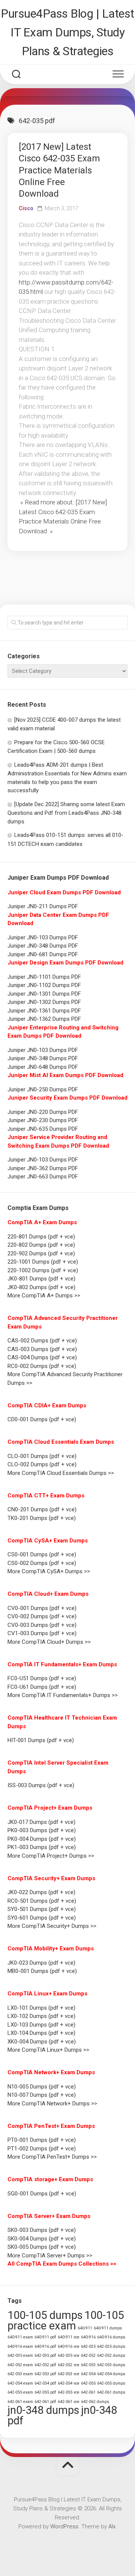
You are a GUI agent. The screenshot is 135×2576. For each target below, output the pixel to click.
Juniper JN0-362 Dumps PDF (43, 1168)
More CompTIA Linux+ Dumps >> (48, 2050)
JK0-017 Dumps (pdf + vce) (41, 1822)
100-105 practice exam (66, 2320)
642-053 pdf (45, 2374)
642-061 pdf (45, 2402)
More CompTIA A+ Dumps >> (44, 1296)
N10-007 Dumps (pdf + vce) (42, 2095)
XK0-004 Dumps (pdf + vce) (42, 2042)
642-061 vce (69, 2402)
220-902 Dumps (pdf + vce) (41, 1253)
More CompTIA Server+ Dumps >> (50, 2256)
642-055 (88, 2383)
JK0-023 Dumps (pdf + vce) (41, 1963)
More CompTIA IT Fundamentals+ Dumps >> (63, 1695)
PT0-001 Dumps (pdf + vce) (42, 2140)
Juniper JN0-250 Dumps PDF (43, 1089)
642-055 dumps (111, 2383)
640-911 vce (69, 2337)
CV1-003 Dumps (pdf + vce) (42, 1633)
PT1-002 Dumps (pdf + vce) (42, 2149)
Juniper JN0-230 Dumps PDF (43, 1120)
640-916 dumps (111, 2337)
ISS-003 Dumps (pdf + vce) (41, 1785)
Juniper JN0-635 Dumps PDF (43, 1129)
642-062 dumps (95, 2402)
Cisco (26, 208)
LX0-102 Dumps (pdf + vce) (41, 2016)
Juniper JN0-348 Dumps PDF (43, 946)
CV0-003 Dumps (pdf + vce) (42, 1625)
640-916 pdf (45, 2347)
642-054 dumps (111, 2374)
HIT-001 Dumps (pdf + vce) (41, 1740)
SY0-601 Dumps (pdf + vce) (42, 1918)
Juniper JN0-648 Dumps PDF (43, 1067)
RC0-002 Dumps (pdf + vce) (42, 1366)
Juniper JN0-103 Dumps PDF (43, 937)
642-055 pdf (45, 2392)
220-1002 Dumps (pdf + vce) (43, 1270)
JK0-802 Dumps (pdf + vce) (41, 1287)
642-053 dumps (111, 2365)
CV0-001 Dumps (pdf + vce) (42, 1608)
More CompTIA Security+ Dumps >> (52, 1926)
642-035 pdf (45, 2356)
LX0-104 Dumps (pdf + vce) (41, 2033)
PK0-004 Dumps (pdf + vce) (42, 1839)
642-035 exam (20, 2356)
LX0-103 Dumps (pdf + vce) (41, 2025)
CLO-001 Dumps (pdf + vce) (42, 1456)
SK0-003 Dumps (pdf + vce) (42, 2230)
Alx (112, 2526)
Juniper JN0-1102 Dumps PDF (44, 985)
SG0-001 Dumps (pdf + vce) (42, 2194)
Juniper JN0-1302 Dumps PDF (44, 1002)
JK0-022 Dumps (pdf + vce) (41, 1892)
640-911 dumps (108, 2328)
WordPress (64, 2526)
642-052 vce (69, 2365)
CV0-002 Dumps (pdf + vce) (42, 1616)
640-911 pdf (45, 2337)
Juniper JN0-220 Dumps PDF (43, 1112)
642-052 (88, 2356)
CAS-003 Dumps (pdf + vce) (42, 1349)
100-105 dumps (45, 2315)
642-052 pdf (45, 2365)
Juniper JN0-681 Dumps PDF (43, 954)
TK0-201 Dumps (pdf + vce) (42, 1518)
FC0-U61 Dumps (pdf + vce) (42, 1687)
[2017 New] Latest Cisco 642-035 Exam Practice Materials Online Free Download (59, 170)
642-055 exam (20, 2392)
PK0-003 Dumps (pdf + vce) (42, 1830)
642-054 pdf (45, 2383)
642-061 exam (20, 2402)
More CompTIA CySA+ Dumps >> (49, 1571)
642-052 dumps (111, 2356)
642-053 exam (20, 2374)
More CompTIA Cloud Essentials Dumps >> (61, 1473)
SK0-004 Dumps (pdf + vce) (42, 2239)
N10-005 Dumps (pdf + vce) (42, 2087)
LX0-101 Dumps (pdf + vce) (41, 2008)
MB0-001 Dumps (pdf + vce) (42, 1971)
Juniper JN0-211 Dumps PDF (43, 906)
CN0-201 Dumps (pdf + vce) (42, 1509)
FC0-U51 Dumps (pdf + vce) (42, 1678)
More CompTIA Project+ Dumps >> (51, 1856)
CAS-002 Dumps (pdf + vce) (42, 1341)
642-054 (88, 2374)
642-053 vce (69, 2374)
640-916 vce (69, 2347)
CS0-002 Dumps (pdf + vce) (42, 1563)
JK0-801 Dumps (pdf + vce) (41, 1279)
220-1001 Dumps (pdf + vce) (43, 1262)
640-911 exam (20, 2337)
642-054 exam (20, 2383)
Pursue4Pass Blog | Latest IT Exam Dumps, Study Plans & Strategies (67, 32)
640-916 (88, 2337)
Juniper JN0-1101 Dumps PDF (44, 977)
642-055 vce (69, 2392)
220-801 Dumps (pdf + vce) (41, 1237)
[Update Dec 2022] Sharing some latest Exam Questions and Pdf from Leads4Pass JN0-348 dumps (66, 813)
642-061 (88, 2392)
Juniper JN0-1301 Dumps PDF (44, 994)
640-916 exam (20, 2347)
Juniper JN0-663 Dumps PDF (43, 1177)
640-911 (85, 2328)
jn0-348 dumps (43, 2410)
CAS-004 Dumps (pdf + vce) (42, 1357)
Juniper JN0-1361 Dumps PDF (44, 1011)
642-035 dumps (111, 2347)
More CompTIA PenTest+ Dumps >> (52, 2157)
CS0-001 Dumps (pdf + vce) (42, 1554)
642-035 (88, 2347)
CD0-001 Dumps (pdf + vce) (42, 1419)
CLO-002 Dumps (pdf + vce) (42, 1464)
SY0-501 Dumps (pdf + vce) (42, 1909)
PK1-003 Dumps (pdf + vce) (42, 1847)
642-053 (88, 2365)
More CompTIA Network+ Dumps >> (52, 2104)
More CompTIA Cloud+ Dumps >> (49, 1642)
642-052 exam (20, 2365)
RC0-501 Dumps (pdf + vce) (42, 1901)
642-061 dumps (111, 2392)
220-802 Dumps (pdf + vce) (41, 1245)
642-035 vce (69, 2356)
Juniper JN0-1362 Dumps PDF (44, 1019)
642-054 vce (69, 2383)
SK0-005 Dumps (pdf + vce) (42, 2247)
